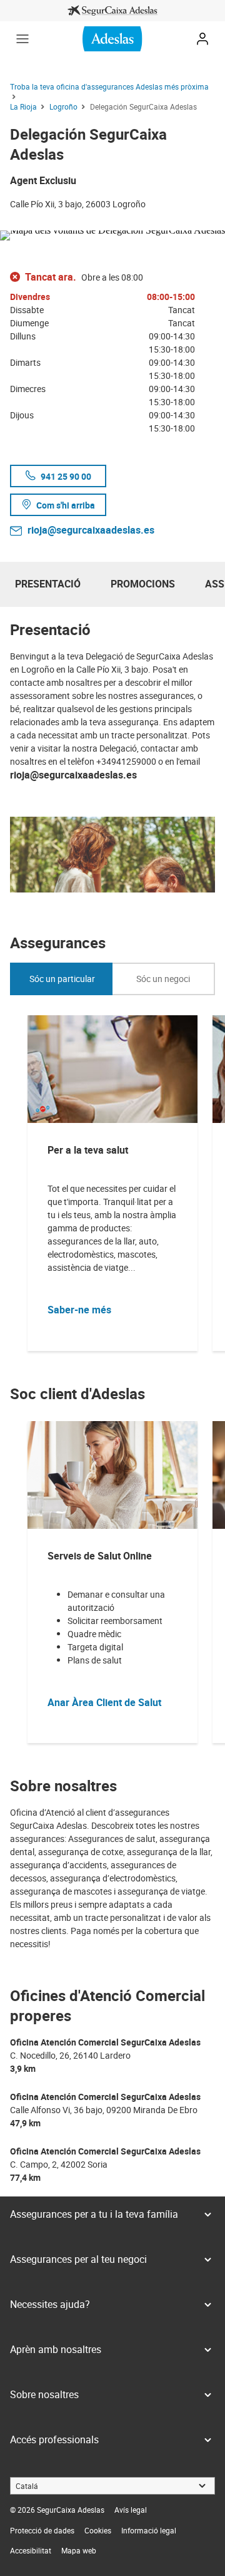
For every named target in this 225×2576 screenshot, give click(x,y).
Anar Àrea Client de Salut (104, 1702)
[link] (112, 11)
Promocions (143, 584)
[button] (22, 39)
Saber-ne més (79, 1310)
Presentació (48, 584)
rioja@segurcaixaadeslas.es (91, 530)
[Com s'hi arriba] (112, 233)
